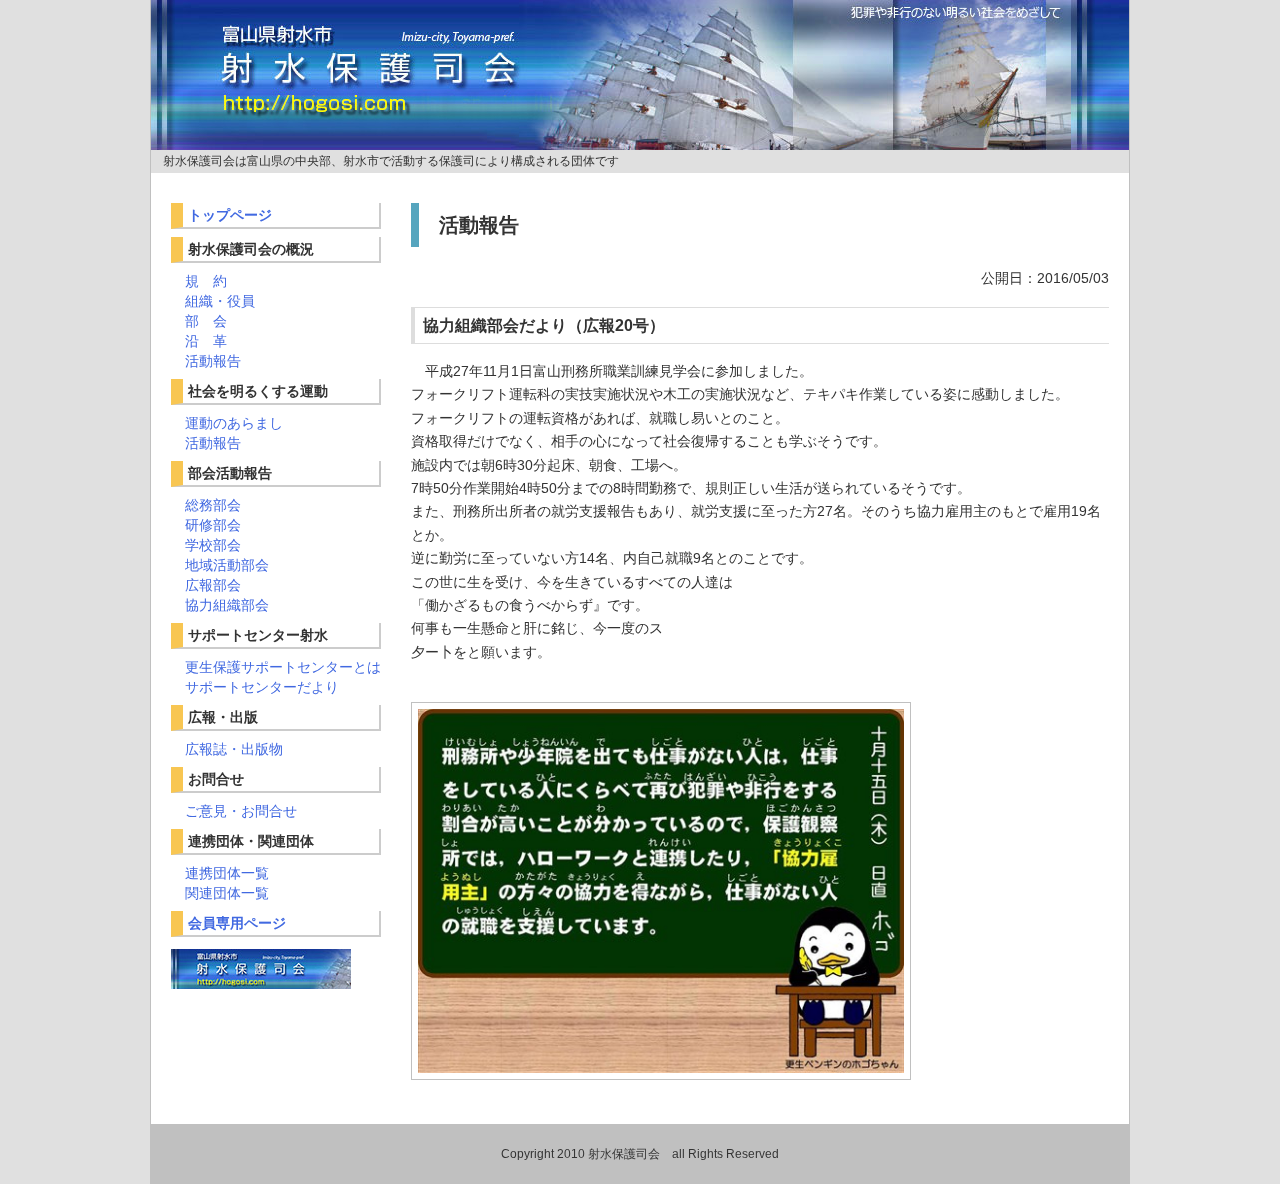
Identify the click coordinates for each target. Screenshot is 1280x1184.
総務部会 (213, 505)
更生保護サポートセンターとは (283, 667)
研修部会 (213, 525)
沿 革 (206, 341)
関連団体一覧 (227, 893)
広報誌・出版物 (234, 749)
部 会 (206, 321)
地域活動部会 (227, 565)
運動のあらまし (234, 423)
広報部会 (213, 585)
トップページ (230, 215)
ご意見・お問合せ (241, 811)
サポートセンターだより (262, 687)
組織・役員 (220, 301)
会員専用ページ (237, 923)
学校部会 (213, 545)
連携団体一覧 (227, 873)
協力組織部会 (227, 605)
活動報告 (213, 361)
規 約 (206, 281)
